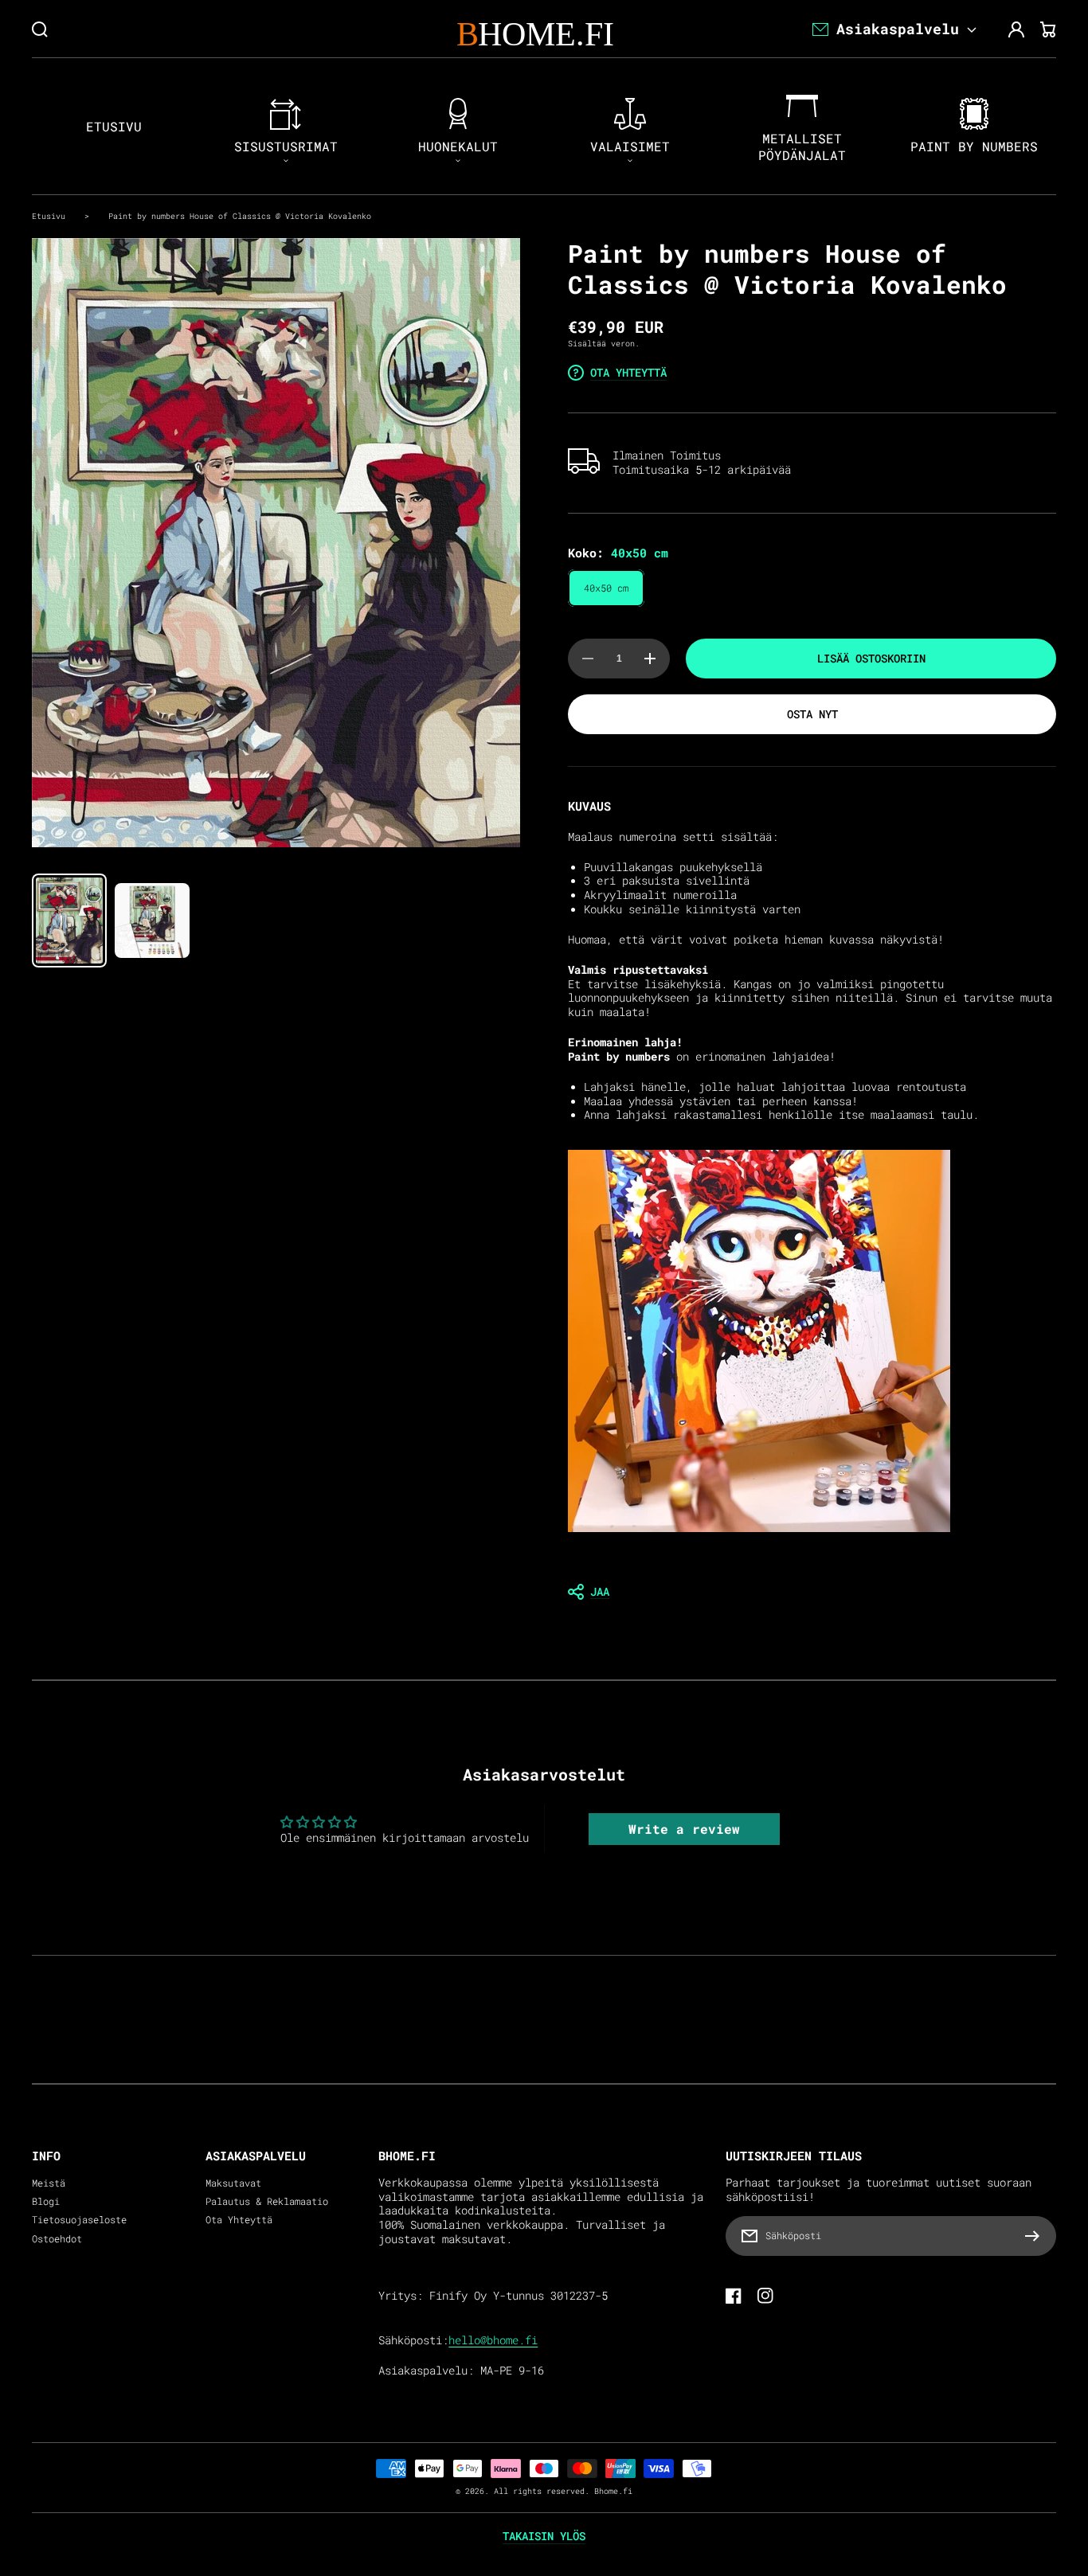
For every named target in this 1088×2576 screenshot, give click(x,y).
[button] (812, 1592)
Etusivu (49, 216)
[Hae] (40, 29)
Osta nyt (812, 714)
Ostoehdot (57, 2239)
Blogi (46, 2201)
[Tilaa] (1036, 2236)
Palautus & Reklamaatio (267, 2201)
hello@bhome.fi (493, 2340)
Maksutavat (233, 2183)
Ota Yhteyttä (239, 2220)
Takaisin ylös (544, 2536)
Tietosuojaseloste (79, 2220)
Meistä (49, 2183)
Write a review (684, 1829)
